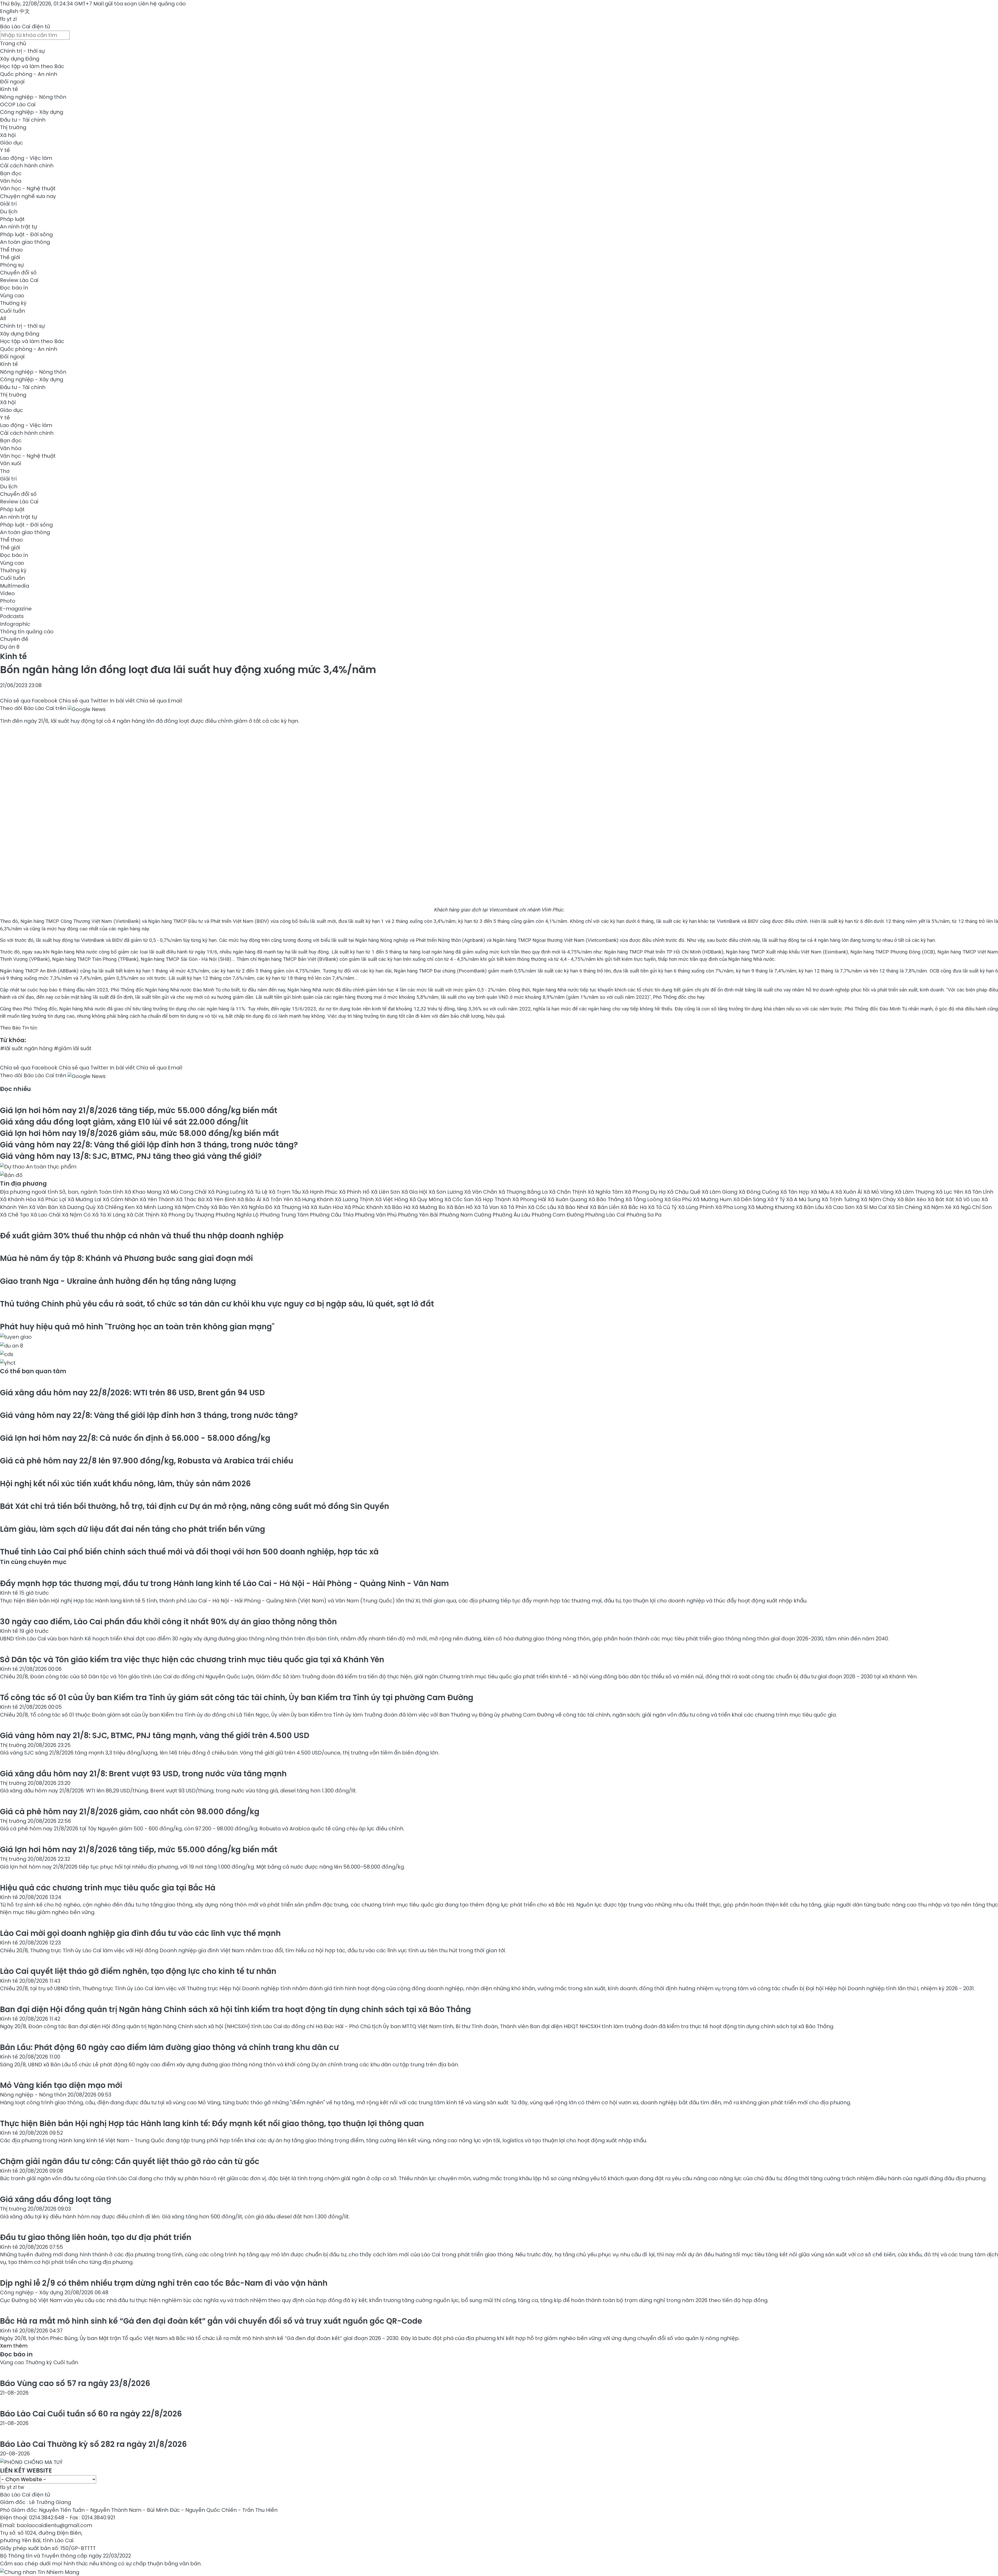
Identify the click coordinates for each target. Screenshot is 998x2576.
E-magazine (16, 609)
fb (3, 19)
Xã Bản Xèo (912, 1199)
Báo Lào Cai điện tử (25, 27)
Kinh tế (9, 89)
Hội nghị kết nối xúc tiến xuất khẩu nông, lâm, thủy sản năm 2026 (125, 1484)
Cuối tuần (12, 311)
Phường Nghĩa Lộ (238, 1215)
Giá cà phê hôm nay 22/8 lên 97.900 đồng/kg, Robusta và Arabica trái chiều (147, 1461)
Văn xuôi (11, 463)
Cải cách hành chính (27, 166)
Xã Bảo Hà (398, 1207)
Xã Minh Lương (155, 1207)
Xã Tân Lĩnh (979, 1192)
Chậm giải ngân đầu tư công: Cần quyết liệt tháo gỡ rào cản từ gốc (130, 2161)
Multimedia (15, 586)
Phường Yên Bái (419, 1215)
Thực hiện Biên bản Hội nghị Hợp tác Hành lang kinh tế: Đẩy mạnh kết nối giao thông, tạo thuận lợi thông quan (212, 2123)
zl (15, 19)
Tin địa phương (23, 1184)
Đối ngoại (12, 82)
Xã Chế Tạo (15, 1215)
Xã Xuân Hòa (327, 1207)
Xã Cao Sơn (841, 1207)
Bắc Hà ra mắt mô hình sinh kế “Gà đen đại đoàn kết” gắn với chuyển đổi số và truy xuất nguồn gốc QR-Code (211, 2321)
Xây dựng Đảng (20, 59)
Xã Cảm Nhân (121, 1199)
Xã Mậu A (823, 1192)
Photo (8, 601)
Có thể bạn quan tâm (33, 1371)
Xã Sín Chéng (906, 1207)
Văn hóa (11, 181)
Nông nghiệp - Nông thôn (33, 97)
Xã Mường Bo (429, 1207)
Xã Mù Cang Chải (185, 1192)
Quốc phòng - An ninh (29, 74)
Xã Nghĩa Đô (257, 1207)
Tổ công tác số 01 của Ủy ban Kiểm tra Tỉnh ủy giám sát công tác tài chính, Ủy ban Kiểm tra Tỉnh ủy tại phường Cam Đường (237, 1697)
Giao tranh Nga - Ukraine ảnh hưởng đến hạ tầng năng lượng (118, 1281)
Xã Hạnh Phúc (320, 1192)
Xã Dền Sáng (750, 1199)
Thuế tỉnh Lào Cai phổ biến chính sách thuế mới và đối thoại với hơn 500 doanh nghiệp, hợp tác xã (189, 1552)
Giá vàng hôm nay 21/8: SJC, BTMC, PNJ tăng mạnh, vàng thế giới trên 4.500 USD (155, 1735)
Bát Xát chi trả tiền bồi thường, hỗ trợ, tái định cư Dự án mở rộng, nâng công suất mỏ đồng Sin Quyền (195, 1506)
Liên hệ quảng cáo (162, 4)
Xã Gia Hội (415, 1192)
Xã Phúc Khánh (364, 1207)
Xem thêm (14, 2346)
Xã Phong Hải (530, 1199)
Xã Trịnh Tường (841, 1199)
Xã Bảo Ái (250, 1199)
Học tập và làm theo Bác (32, 66)
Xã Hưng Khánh (314, 1199)
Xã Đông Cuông (759, 1192)
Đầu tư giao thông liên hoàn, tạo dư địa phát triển (96, 2237)
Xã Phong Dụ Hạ (646, 1192)
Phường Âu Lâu (512, 1215)
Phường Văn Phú (376, 1215)
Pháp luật (12, 219)
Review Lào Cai (19, 280)
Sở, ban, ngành (79, 1192)
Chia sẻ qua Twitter (84, 701)
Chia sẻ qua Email (159, 701)
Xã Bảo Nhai (574, 1207)
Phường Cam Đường (558, 1215)
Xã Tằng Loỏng (645, 1199)
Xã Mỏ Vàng (879, 1192)
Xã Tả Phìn (514, 1207)
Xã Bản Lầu (810, 1207)
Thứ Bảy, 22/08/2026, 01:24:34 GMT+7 (46, 4)
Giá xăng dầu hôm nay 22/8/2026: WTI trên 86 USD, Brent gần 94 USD (132, 1393)
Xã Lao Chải (46, 1215)
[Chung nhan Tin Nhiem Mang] (40, 2571)
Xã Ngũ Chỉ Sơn (972, 1207)
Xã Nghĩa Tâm (606, 1192)
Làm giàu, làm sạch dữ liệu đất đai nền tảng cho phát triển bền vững (133, 1529)
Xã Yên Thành (158, 1199)
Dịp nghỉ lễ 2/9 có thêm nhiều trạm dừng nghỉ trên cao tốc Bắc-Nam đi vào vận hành (164, 2283)
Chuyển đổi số (18, 273)
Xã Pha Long (732, 1207)
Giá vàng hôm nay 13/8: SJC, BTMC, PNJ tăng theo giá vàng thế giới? (131, 1156)
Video (7, 593)
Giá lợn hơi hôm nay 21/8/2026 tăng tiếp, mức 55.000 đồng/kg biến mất (139, 1110)
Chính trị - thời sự (22, 51)
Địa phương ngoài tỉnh (30, 1192)
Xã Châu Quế (684, 1192)
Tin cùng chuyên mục (33, 1562)
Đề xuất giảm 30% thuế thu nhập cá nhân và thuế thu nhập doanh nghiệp (142, 1236)
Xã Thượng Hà (292, 1207)
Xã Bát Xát (941, 1199)
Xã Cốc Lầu (543, 1207)
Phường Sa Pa (644, 1215)
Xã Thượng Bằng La (524, 1192)
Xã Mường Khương (772, 1207)
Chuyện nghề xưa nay (28, 196)
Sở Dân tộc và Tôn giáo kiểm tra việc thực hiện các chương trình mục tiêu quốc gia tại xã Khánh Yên (192, 1660)
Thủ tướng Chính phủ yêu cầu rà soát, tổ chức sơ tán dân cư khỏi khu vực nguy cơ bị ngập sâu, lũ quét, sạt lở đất (217, 1304)
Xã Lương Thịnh (355, 1199)
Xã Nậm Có (77, 1215)
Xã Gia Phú (679, 1199)
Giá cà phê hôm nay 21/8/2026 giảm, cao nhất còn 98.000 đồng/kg (130, 1812)
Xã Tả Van (487, 1207)
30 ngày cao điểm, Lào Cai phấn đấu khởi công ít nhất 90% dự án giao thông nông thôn (168, 1622)
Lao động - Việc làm (26, 158)
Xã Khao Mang (144, 1192)
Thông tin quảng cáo (27, 632)
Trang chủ (13, 43)
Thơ (5, 471)
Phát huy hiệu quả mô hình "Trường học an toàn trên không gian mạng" (137, 1327)
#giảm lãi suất (73, 1048)
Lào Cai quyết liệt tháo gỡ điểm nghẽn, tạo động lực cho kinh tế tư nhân (138, 1971)
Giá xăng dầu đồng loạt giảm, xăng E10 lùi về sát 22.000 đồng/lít (124, 1122)
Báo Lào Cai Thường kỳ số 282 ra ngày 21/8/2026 (93, 2444)
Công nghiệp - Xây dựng (32, 112)
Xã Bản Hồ (460, 1207)
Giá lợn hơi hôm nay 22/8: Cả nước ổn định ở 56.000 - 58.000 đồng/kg (135, 1438)
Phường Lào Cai (606, 1215)
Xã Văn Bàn (44, 1207)
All (3, 318)
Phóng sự (12, 265)
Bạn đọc (11, 173)
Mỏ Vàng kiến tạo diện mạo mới (61, 2085)
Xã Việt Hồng (392, 1199)
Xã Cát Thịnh (144, 1215)
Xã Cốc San (460, 1199)
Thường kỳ (13, 303)
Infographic (15, 624)
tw (21, 2487)
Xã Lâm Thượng (915, 1192)
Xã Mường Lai (85, 1199)
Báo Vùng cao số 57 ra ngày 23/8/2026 (75, 2383)
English (9, 11)
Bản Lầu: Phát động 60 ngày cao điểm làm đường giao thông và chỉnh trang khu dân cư (169, 2047)
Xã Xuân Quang (568, 1199)
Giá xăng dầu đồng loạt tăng (56, 2199)
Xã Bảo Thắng (607, 1199)
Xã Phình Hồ (355, 1192)
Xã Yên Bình (222, 1199)
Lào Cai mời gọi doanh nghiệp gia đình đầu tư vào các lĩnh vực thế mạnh (140, 1933)
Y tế (5, 150)
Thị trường (13, 127)
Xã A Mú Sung (804, 1199)
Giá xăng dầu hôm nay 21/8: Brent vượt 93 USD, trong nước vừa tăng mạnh (143, 1774)
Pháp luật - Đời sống (26, 234)
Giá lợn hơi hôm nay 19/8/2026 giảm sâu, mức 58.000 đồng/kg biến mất (139, 1133)
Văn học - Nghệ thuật (28, 188)
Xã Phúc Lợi (52, 1199)
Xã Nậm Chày (879, 1199)
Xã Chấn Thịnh (568, 1192)
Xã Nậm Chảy (193, 1207)
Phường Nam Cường (466, 1215)
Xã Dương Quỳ (78, 1207)
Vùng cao (12, 295)
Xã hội (8, 135)
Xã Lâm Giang (720, 1192)
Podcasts (12, 616)
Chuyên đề (14, 639)
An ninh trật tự (18, 227)
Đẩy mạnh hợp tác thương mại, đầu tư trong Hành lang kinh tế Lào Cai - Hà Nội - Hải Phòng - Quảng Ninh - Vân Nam (224, 1583)
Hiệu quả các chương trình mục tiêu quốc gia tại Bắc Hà (108, 1888)
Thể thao (11, 250)
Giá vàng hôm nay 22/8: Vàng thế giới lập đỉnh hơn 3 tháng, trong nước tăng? (149, 1145)
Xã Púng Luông (227, 1192)
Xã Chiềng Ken (116, 1207)
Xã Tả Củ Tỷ (663, 1207)
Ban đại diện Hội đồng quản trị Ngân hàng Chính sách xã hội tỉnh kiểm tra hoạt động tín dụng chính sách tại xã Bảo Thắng (235, 2009)
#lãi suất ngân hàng (26, 1048)
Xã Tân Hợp (795, 1192)
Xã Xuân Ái (849, 1192)
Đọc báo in (14, 288)
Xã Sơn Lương (446, 1192)
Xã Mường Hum (713, 1199)
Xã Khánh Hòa (19, 1199)
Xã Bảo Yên (226, 1207)
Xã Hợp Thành (494, 1199)
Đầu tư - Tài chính (23, 120)
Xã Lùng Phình (697, 1207)
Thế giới (10, 257)
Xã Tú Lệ (258, 1192)
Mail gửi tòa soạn (116, 4)
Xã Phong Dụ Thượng (188, 1215)
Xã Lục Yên (950, 1192)
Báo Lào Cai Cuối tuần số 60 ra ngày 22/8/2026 (91, 2414)
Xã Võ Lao (968, 1199)
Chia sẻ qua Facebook (29, 701)
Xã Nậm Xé (938, 1207)
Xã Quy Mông (427, 1199)
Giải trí (8, 204)
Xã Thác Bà (191, 1199)
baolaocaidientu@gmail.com (54, 2525)
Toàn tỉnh (112, 1192)
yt (9, 19)
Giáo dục (11, 143)
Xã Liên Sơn (386, 1192)
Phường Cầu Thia (332, 1215)
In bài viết (122, 701)
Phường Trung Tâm (285, 1215)
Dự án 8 (10, 647)
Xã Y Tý (777, 1199)
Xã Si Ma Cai (872, 1207)
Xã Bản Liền (605, 1207)
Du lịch (9, 212)
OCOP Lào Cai (18, 104)
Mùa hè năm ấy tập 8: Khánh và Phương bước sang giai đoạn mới (126, 1258)
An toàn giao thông (25, 242)
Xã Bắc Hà (634, 1207)
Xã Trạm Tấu (285, 1192)
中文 (25, 11)
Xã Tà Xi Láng (109, 1215)
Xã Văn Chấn (481, 1192)
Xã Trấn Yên (278, 1199)
